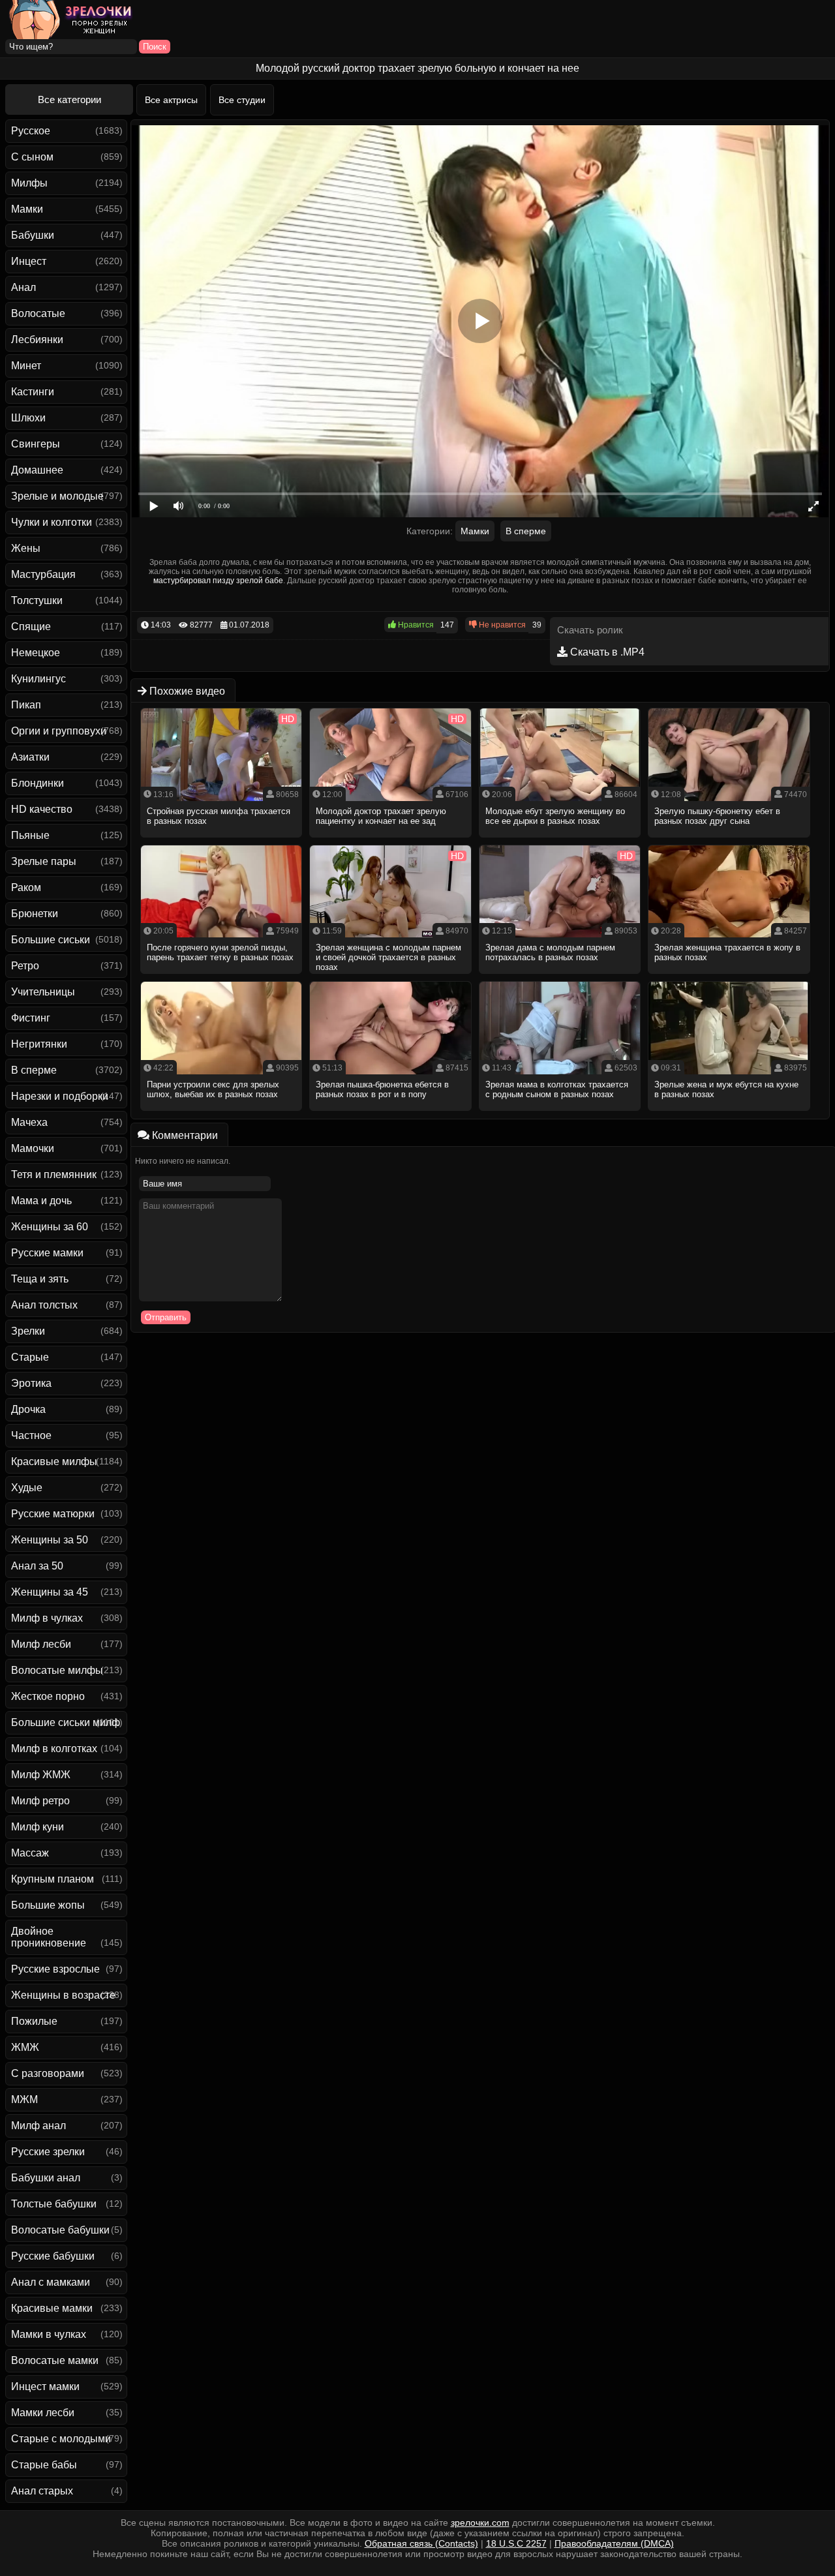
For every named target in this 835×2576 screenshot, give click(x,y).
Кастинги (33, 392)
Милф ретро (40, 1801)
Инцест (29, 261)
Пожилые (34, 2021)
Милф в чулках (47, 1618)
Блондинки (38, 783)
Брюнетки (35, 914)
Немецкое (36, 653)
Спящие (31, 627)
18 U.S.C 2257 (516, 2543)
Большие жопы (48, 1905)
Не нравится (501, 625)
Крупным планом (53, 1879)
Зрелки (28, 1331)
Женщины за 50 (50, 1540)
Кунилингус (38, 679)
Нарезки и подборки (60, 1096)
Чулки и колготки (52, 522)
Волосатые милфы (57, 1670)
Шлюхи (28, 418)
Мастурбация (43, 574)
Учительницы (43, 992)
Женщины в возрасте (63, 1995)
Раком (26, 887)
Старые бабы (44, 2465)
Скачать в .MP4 (606, 652)
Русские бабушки (53, 2256)
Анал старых (42, 2491)
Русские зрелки (48, 2152)
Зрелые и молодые (57, 496)
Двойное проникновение (49, 1937)
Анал (23, 287)
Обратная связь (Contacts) (421, 2543)
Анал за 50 (37, 1566)
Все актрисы (171, 100)
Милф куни (38, 1827)
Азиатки (30, 757)
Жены (26, 548)
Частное (31, 1435)
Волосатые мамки (55, 2360)
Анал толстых (44, 1305)
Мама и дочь (41, 1201)
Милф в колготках (54, 1749)
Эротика (31, 1383)
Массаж (30, 1853)
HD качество (42, 809)
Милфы (29, 183)
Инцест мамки (45, 2387)
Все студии (242, 100)
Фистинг (31, 1018)
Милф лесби (41, 1644)
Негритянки (39, 1044)
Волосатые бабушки (60, 2230)
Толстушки (37, 600)
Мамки (27, 209)
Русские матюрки (53, 1514)
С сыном (32, 157)
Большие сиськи (51, 940)
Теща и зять (40, 1279)
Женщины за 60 (50, 1227)
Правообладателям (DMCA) (614, 2543)
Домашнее (37, 470)
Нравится (415, 625)
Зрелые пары (44, 861)
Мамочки (33, 1148)
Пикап (26, 705)
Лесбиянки (37, 340)
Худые (27, 1488)
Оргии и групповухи (59, 731)
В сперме (34, 1070)
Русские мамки (47, 1253)
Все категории (69, 99)
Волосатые (38, 313)
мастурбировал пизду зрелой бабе (218, 581)
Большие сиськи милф (66, 1722)
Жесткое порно (48, 1696)
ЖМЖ (25, 2047)
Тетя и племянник (54, 1174)
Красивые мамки (52, 2308)
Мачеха (29, 1122)
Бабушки (33, 235)
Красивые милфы (54, 1462)
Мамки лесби (43, 2413)
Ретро (25, 966)
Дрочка (28, 1409)
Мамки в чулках (49, 2334)
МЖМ (24, 2099)
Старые (30, 1357)
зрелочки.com (480, 2523)
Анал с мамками (51, 2282)
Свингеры (36, 444)
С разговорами (48, 2073)
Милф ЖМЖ (41, 1775)
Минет (26, 366)
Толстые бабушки (54, 2204)
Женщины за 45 (50, 1592)
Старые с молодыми (61, 2439)
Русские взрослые (55, 1969)
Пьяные (30, 835)
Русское (31, 131)
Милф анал (38, 2126)
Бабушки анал (46, 2178)
